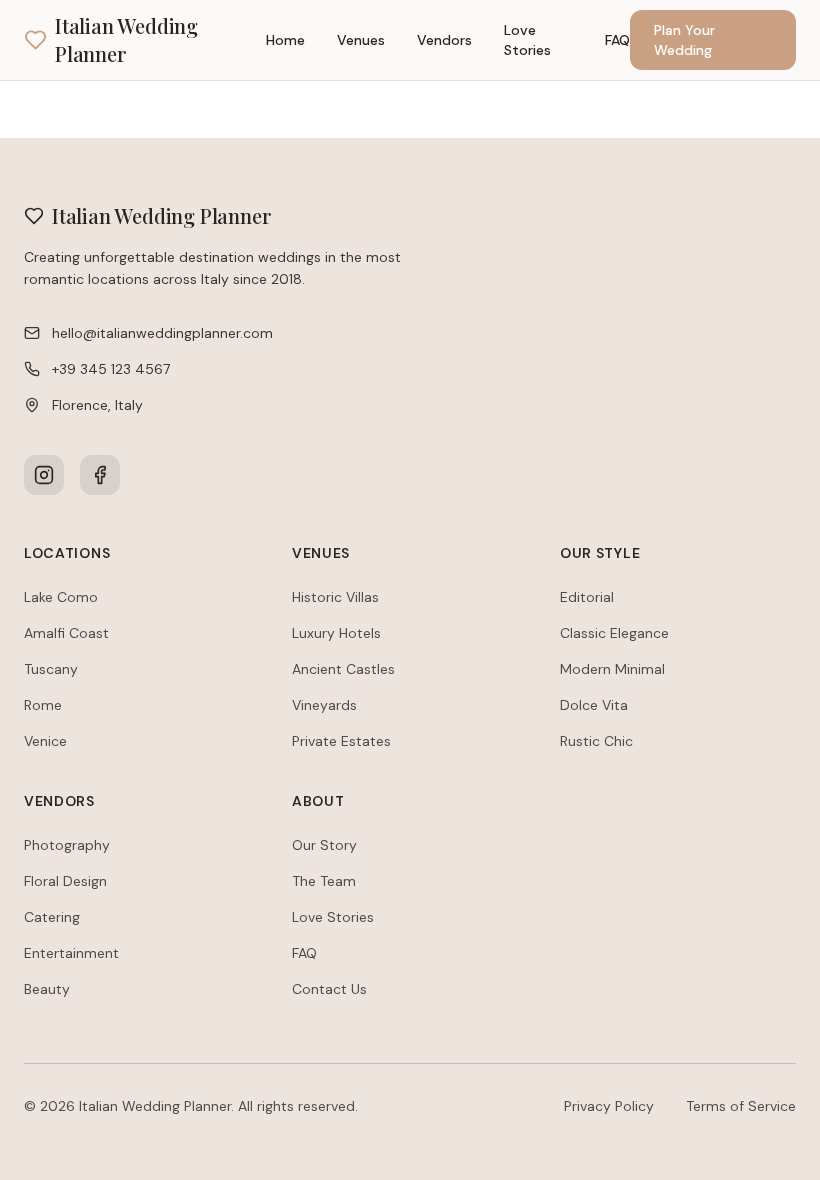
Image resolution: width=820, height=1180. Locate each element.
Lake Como (61, 597)
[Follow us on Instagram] (44, 475)
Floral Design (65, 881)
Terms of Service (741, 1106)
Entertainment (71, 953)
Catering (52, 917)
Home (285, 40)
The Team (324, 881)
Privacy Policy (609, 1106)
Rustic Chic (596, 741)
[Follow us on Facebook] (100, 475)
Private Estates (341, 741)
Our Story (324, 845)
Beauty (47, 989)
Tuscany (51, 669)
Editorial (587, 597)
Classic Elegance (614, 633)
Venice (45, 741)
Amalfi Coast (66, 633)
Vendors (444, 40)
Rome (43, 705)
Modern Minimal (612, 669)
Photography (67, 845)
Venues (361, 40)
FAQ (617, 40)
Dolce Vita (594, 705)
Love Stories (527, 40)
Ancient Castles (343, 669)
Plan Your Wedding (684, 40)
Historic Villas (335, 597)
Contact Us (329, 989)
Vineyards (324, 705)
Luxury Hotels (336, 633)
